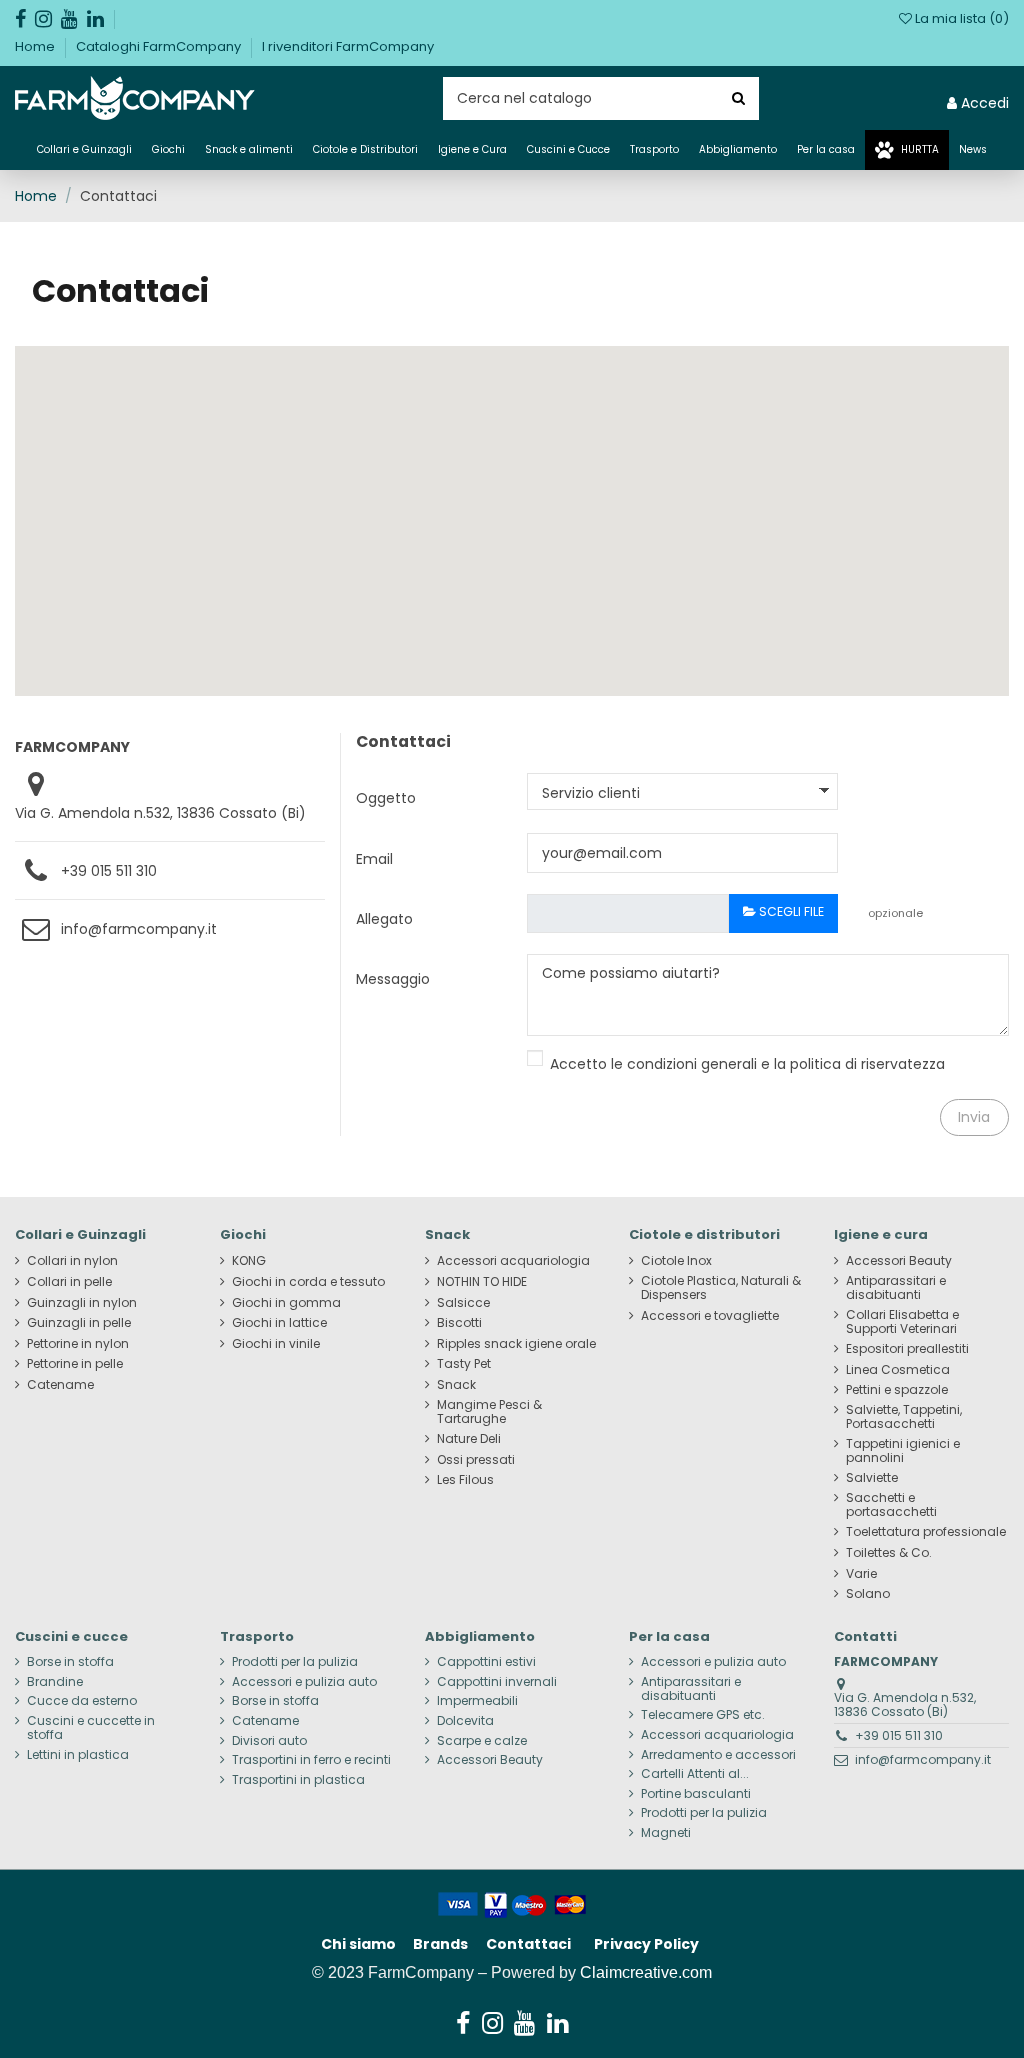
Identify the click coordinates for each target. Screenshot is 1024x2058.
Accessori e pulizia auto (304, 1682)
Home (36, 46)
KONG (249, 1261)
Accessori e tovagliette (710, 1316)
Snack (456, 1385)
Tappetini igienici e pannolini (903, 1451)
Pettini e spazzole (897, 1390)
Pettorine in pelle (75, 1364)
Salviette (872, 1478)
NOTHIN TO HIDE (482, 1282)
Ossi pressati (476, 1460)
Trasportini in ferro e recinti (311, 1760)
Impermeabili (477, 1701)
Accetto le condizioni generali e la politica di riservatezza (747, 1064)
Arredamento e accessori (718, 1755)
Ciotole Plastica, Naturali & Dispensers (721, 1288)
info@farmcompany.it (139, 929)
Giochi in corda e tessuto (308, 1282)
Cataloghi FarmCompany (160, 46)
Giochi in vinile (276, 1344)
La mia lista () (960, 18)
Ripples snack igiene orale (516, 1344)
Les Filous (465, 1480)
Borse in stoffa (70, 1662)
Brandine (55, 1682)
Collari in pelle (69, 1282)
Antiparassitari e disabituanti (896, 1288)
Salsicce (463, 1303)
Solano (868, 1594)
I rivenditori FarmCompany (348, 46)
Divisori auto (269, 1741)
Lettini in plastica (78, 1755)
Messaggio (393, 979)
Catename (60, 1385)
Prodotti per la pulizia (295, 1662)
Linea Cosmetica (898, 1370)
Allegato (384, 919)
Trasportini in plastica (298, 1780)
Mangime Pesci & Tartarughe (489, 1412)
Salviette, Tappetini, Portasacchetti (904, 1417)
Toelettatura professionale (926, 1532)
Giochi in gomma (286, 1303)
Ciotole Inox (676, 1261)
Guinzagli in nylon (82, 1303)
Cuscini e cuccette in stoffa (91, 1728)
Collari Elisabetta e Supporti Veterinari (902, 1322)
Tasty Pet (464, 1364)
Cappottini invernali (497, 1682)
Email (374, 859)
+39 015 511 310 (109, 871)
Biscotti (459, 1323)
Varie (861, 1574)
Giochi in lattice (279, 1323)
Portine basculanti (696, 1794)
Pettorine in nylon (78, 1344)
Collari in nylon (72, 1261)
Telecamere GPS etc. (703, 1715)
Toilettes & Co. (889, 1553)
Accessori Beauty (899, 1261)
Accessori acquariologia (513, 1261)
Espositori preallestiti (907, 1349)
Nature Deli (469, 1439)
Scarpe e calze (482, 1741)
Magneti (666, 1833)
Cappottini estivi (486, 1662)
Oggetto (386, 798)
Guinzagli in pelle (79, 1323)
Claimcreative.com (646, 1972)
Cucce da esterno (82, 1701)
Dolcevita (465, 1721)
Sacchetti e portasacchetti (891, 1505)
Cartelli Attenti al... (695, 1774)
